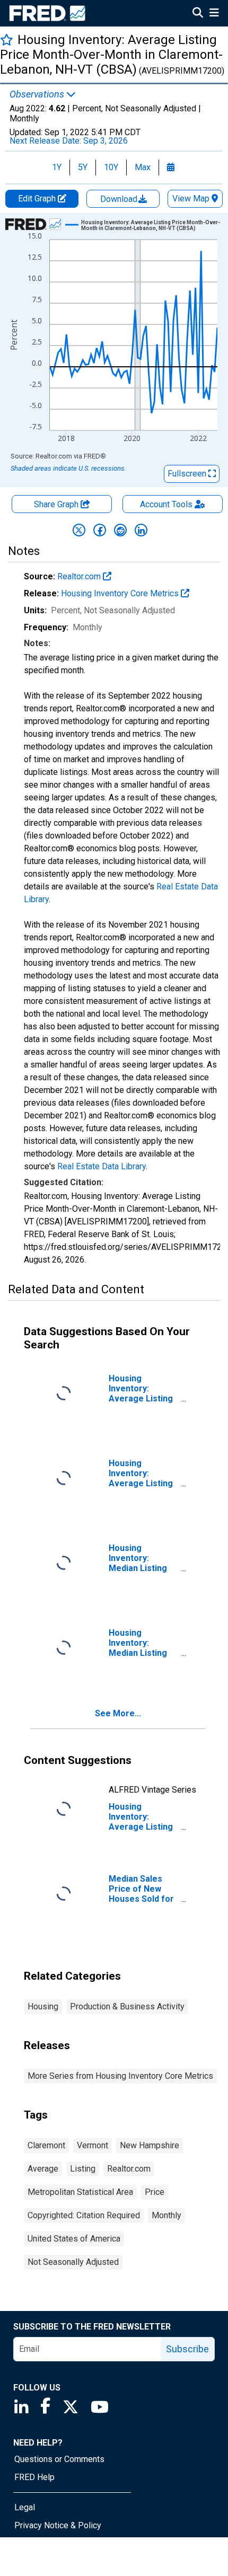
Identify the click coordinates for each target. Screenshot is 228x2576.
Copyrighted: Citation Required (84, 2215)
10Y (111, 167)
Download (120, 199)
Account (166, 504)
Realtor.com (80, 576)
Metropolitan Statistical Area (80, 2192)
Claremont (46, 2145)
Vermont (93, 2145)
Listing (83, 2169)
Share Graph (57, 504)
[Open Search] (198, 14)
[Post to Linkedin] (141, 530)
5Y (83, 167)
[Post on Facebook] (100, 530)
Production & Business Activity (127, 2006)
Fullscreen (188, 474)
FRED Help (34, 2477)
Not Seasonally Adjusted (73, 2262)
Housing (43, 2006)
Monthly (166, 2215)
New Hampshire (150, 2145)
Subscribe (187, 2349)
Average (43, 2169)
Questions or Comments (59, 2459)
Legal (25, 2507)
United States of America (74, 2239)
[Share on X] (79, 530)
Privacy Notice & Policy (58, 2525)
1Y (57, 167)
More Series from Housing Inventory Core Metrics (120, 2076)
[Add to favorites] (7, 39)
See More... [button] (118, 1713)
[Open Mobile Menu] (214, 14)
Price (155, 2192)
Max (143, 167)
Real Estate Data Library (102, 1166)
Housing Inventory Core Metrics (121, 593)
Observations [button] (38, 94)
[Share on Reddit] (120, 530)
